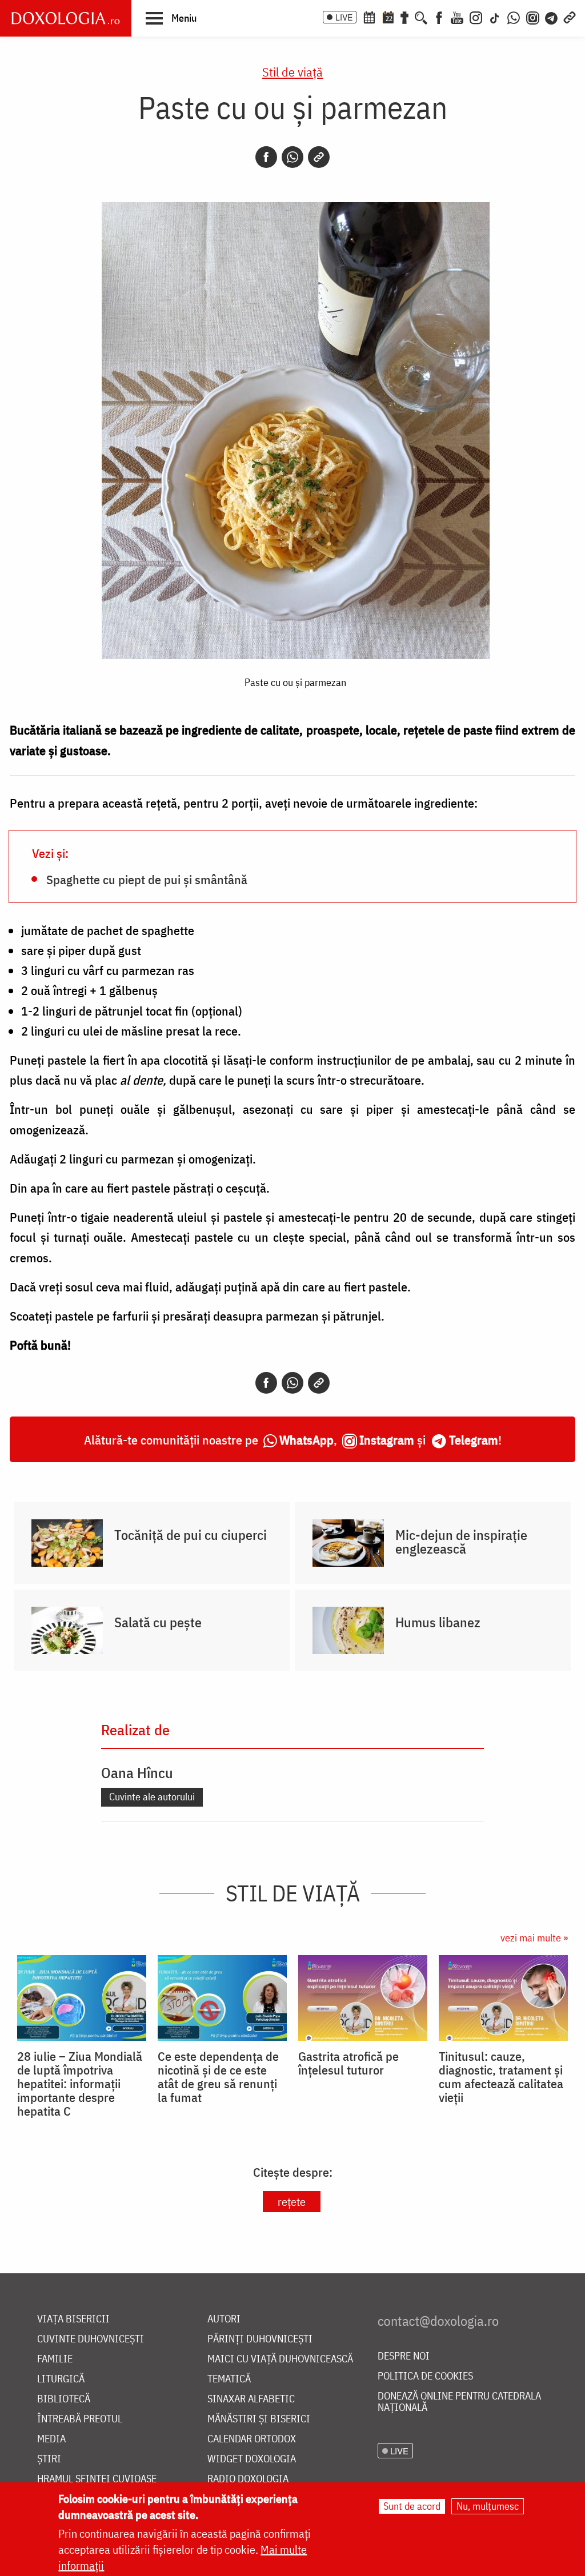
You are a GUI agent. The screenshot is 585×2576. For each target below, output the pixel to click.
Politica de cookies (425, 2376)
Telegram (474, 1440)
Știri (49, 2459)
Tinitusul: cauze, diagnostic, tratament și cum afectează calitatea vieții (501, 2077)
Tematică (229, 2379)
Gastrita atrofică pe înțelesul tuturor (348, 2063)
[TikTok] (495, 17)
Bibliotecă (64, 2399)
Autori (224, 2319)
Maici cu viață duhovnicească (280, 2359)
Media (51, 2439)
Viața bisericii (73, 2319)
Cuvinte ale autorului (152, 1797)
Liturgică (61, 2379)
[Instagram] (476, 17)
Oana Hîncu (137, 1772)
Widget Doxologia (252, 2459)
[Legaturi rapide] (570, 17)
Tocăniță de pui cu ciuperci (191, 1535)
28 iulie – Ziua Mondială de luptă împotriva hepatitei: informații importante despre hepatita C (80, 2084)
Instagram (387, 1440)
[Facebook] (439, 17)
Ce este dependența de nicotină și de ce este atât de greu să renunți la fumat (218, 2077)
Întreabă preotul (80, 2419)
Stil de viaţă (292, 72)
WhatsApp (306, 1440)
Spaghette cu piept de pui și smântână (147, 879)
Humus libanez (438, 1622)
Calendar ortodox (252, 2439)
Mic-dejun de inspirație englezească (461, 1542)
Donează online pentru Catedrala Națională (459, 2402)
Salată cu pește (158, 1622)
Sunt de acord (412, 2506)
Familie (55, 2359)
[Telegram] (552, 17)
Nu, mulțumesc (488, 2506)
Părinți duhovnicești (260, 2339)
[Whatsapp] (292, 157)
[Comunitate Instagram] (533, 17)
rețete (292, 2202)
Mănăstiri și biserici (259, 2419)
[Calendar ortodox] (369, 17)
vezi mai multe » (534, 1938)
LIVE (344, 17)
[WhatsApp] (514, 17)
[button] (171, 18)
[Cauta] (421, 17)
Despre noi (404, 2356)
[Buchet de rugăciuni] (404, 17)
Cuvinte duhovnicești (91, 2339)
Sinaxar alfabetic (251, 2399)
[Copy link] (319, 157)
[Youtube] (457, 17)
